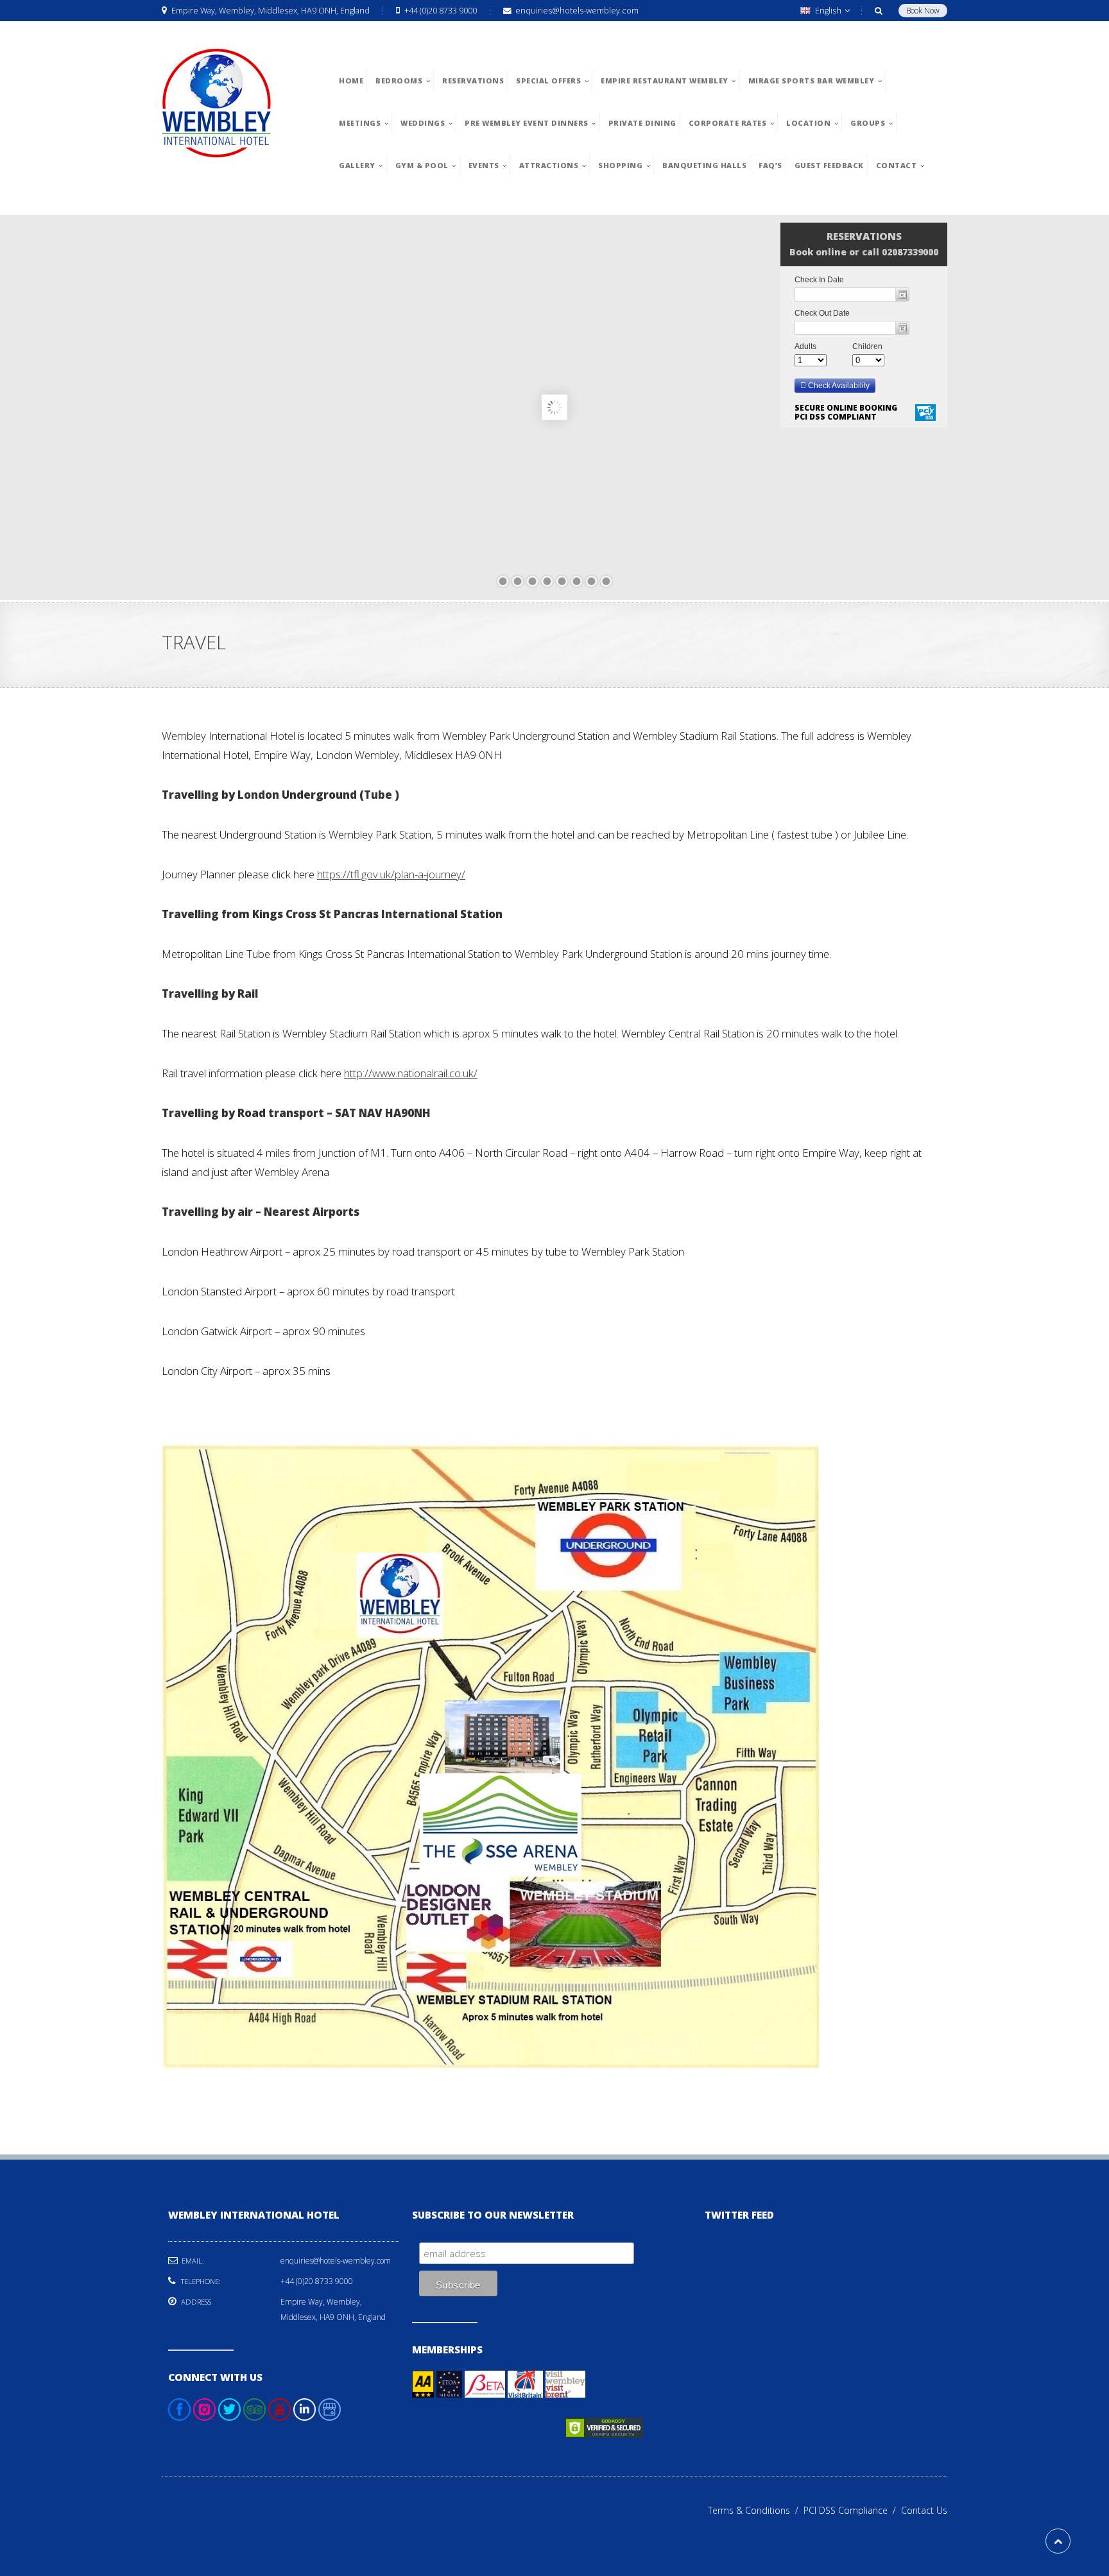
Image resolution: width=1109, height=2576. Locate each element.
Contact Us (924, 2510)
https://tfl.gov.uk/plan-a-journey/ (391, 874)
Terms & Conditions (756, 2510)
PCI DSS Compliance (852, 2510)
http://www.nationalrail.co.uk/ (411, 1073)
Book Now (923, 11)
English (828, 11)
